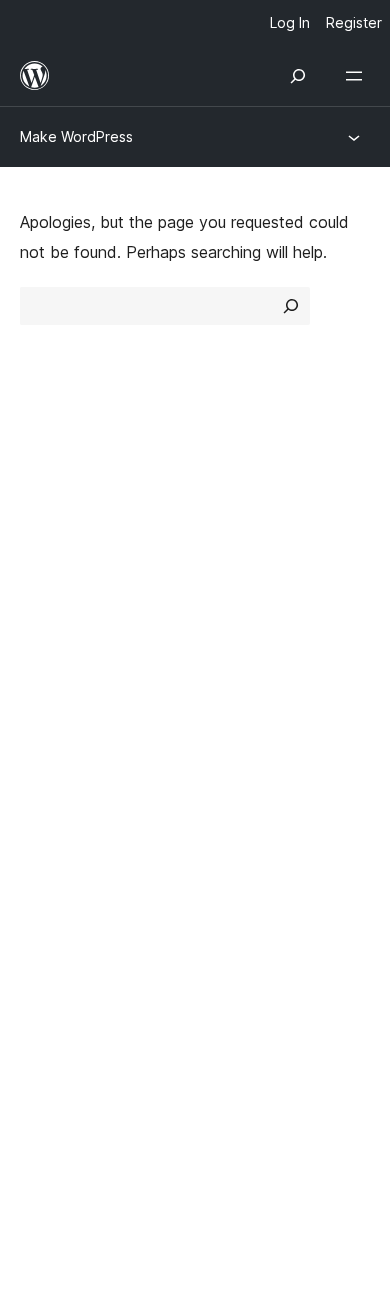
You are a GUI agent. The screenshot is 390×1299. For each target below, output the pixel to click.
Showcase (243, 494)
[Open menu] (358, 76)
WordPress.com (88, 837)
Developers (61, 736)
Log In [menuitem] (290, 22)
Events (230, 701)
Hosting (48, 565)
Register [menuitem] (354, 22)
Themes (234, 529)
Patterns (236, 600)
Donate (242, 736)
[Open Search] (298, 76)
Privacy (47, 600)
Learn (40, 666)
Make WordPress (76, 136)
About (42, 494)
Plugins (230, 565)
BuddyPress (74, 943)
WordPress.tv (79, 772)
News (41, 529)
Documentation (76, 701)
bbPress (60, 908)
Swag (235, 772)
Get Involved (253, 666)
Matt (48, 873)
